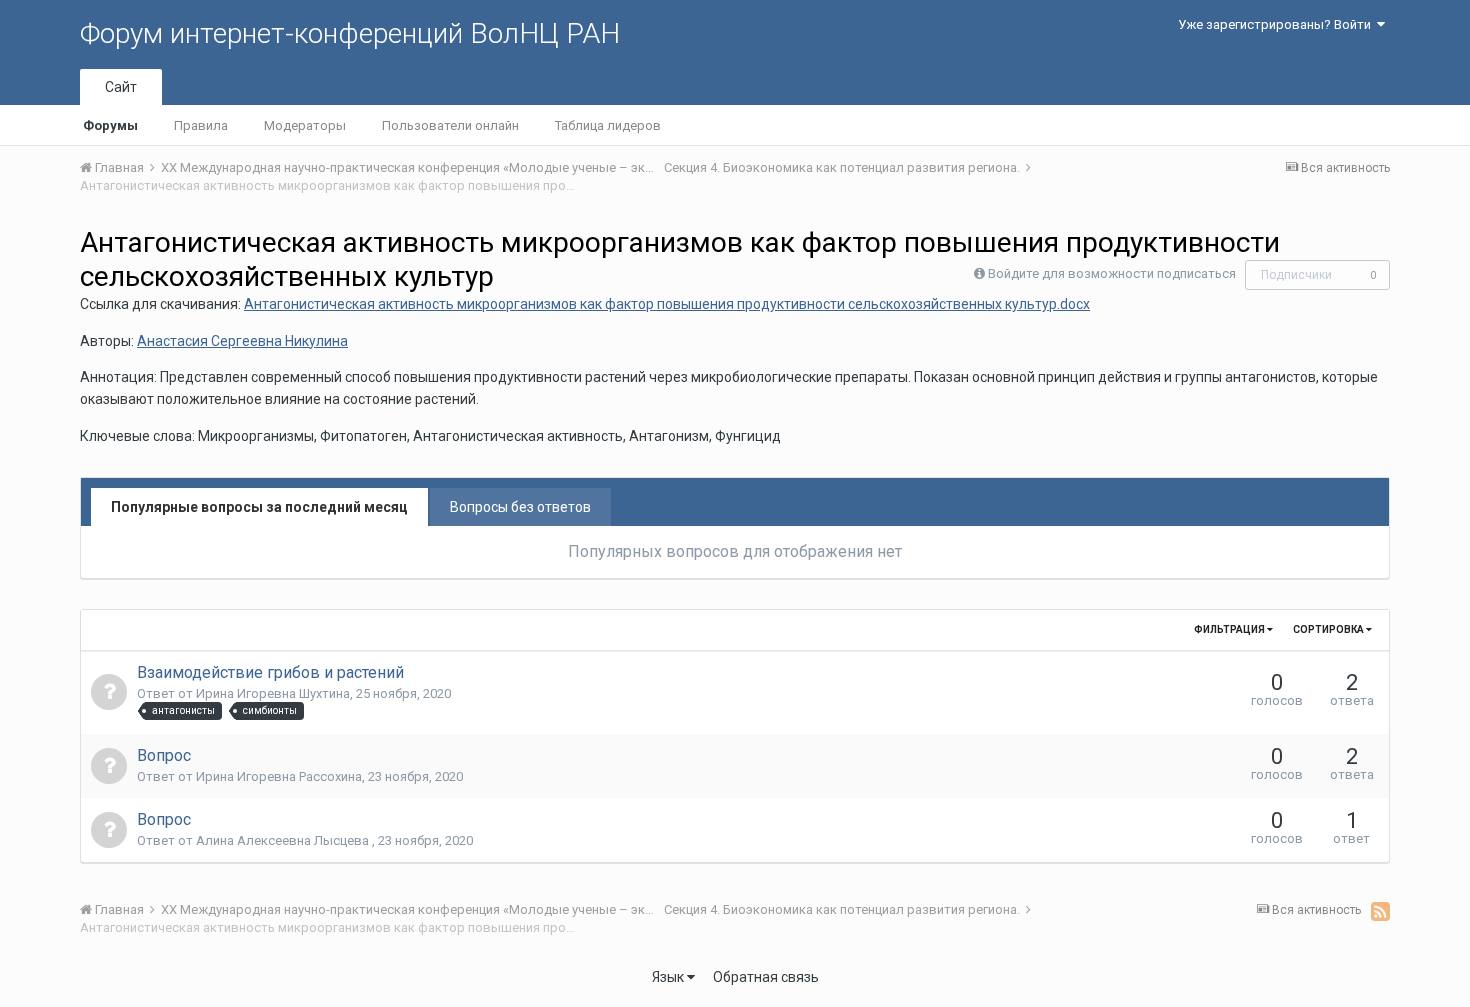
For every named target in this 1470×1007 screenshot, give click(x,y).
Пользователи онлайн (450, 125)
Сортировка (1329, 629)
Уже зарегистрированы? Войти (1277, 24)
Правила (201, 125)
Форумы (110, 125)
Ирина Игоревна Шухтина (273, 693)
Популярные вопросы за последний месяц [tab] (259, 507)
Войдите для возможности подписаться (1112, 273)
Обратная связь (766, 977)
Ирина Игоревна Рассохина (279, 776)
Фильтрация (1230, 629)
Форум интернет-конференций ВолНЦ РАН (350, 33)
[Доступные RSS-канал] (1380, 911)
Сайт (121, 87)
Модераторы (305, 125)
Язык (669, 977)
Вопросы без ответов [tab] (520, 507)
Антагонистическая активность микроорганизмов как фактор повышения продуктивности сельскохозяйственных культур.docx (667, 304)
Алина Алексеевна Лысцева (284, 840)
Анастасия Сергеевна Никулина (242, 341)
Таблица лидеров (608, 125)
